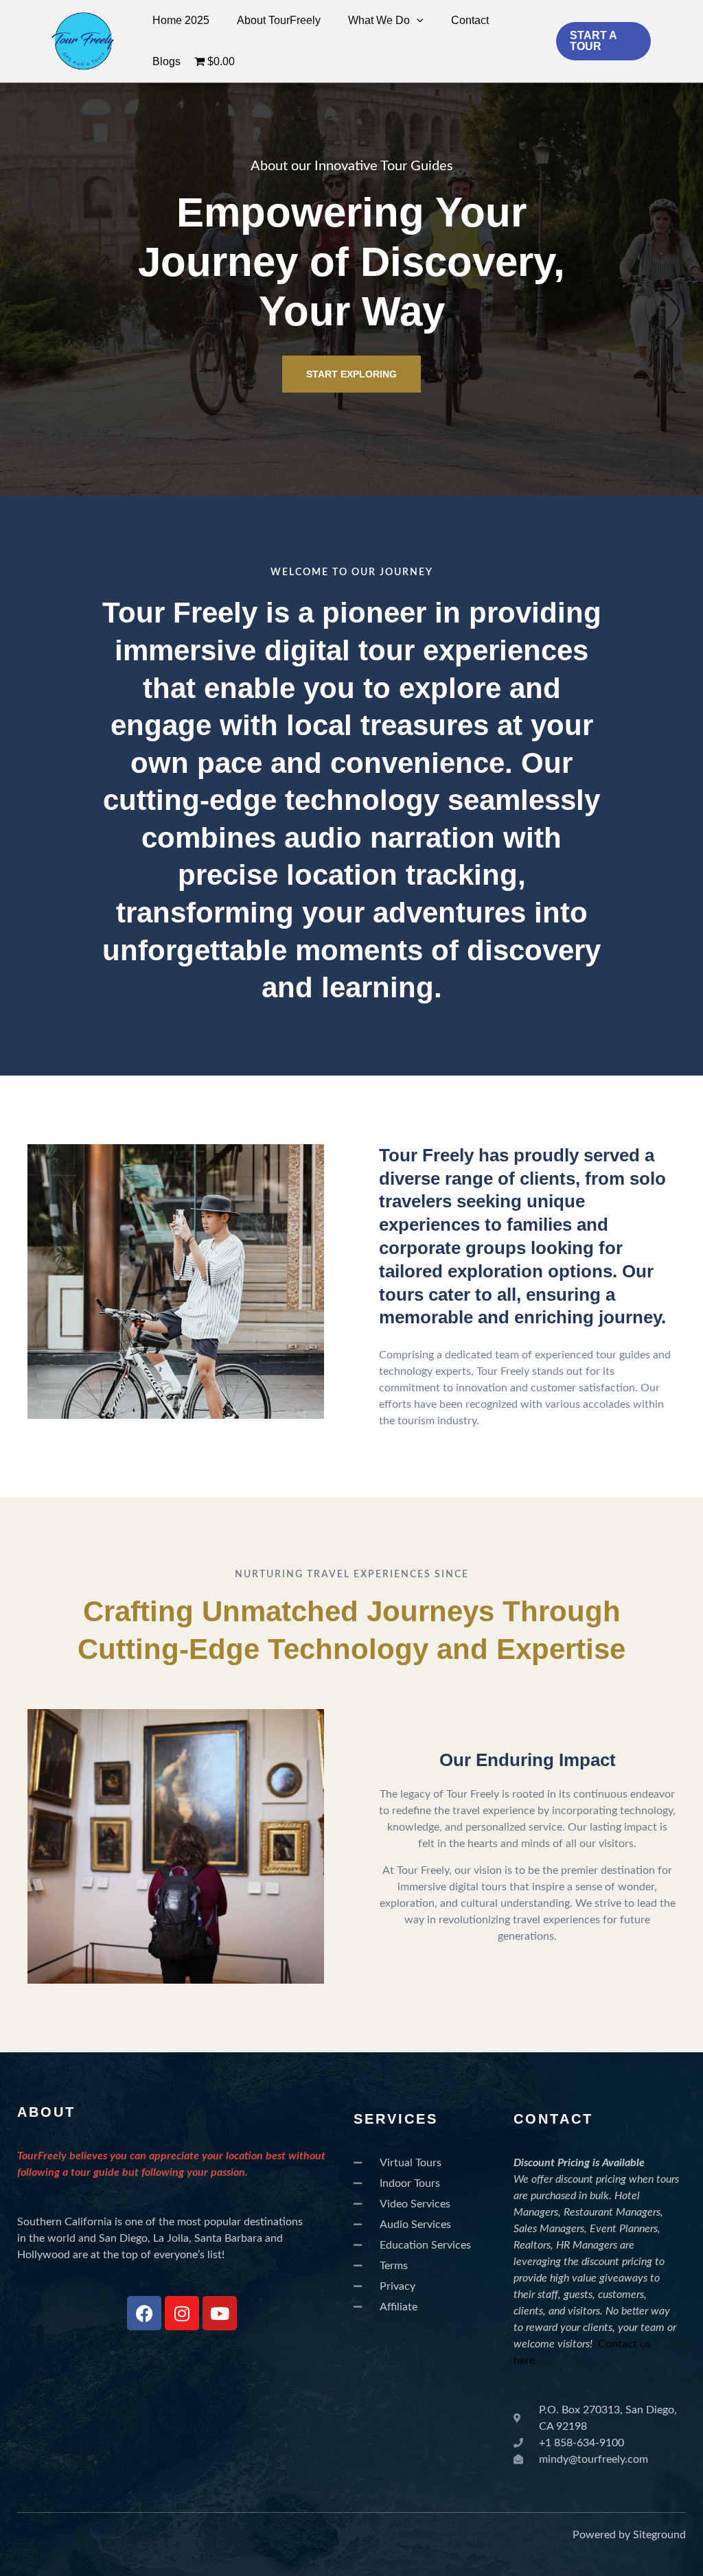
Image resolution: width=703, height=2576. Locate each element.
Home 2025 (181, 20)
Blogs (166, 61)
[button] (417, 21)
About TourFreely (279, 20)
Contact (470, 20)
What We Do (379, 20)
